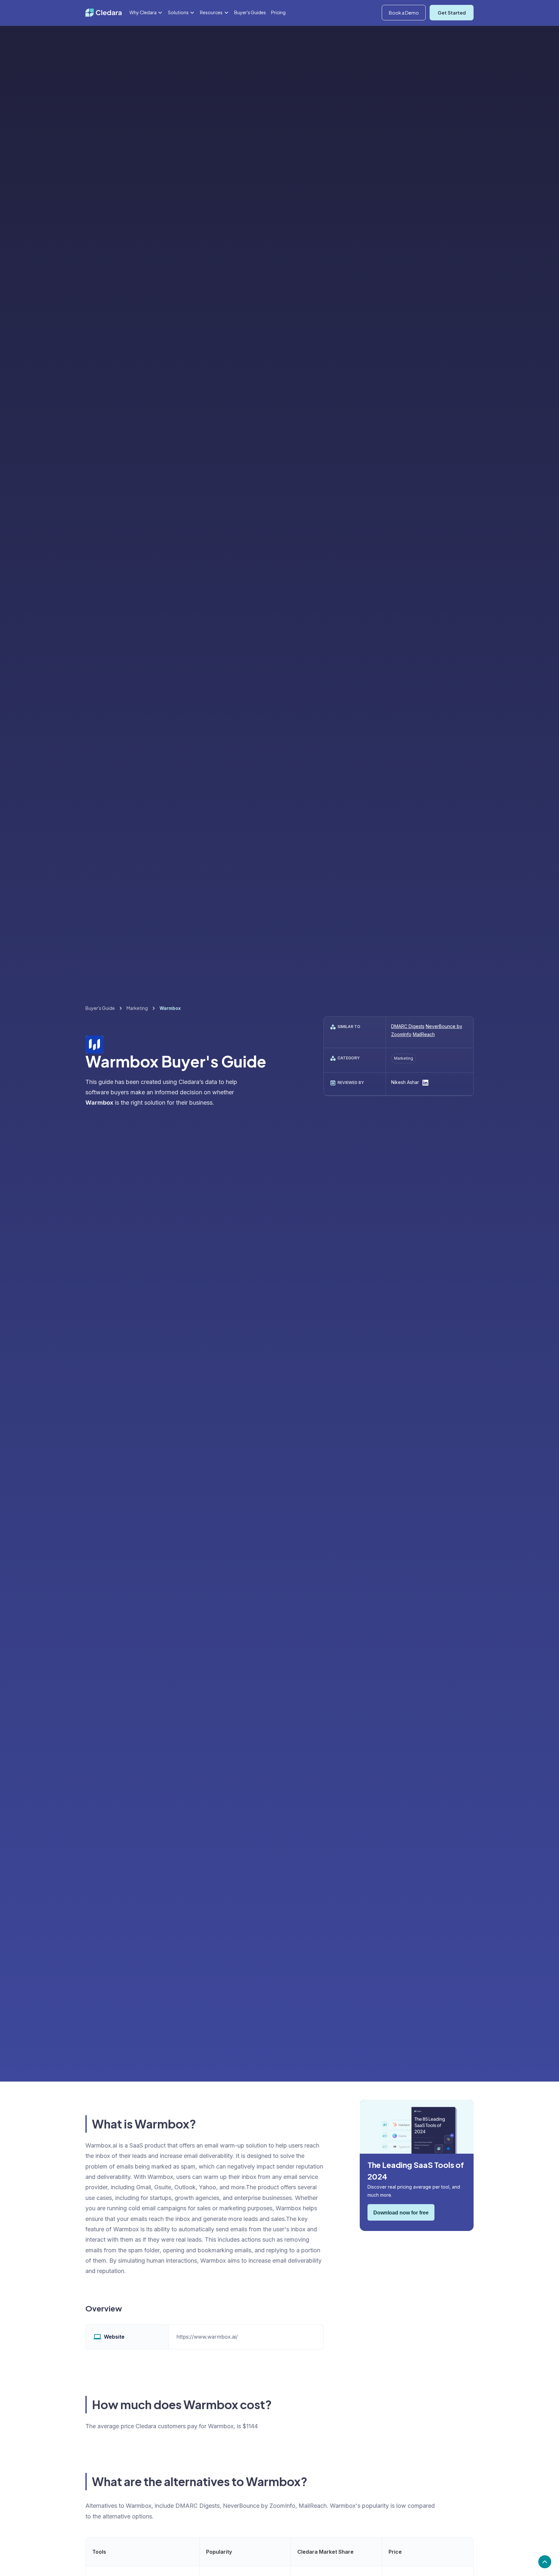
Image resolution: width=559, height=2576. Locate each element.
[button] (146, 13)
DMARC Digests (408, 1027)
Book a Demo (404, 13)
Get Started (452, 13)
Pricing (278, 12)
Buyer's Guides (250, 12)
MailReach (424, 1035)
